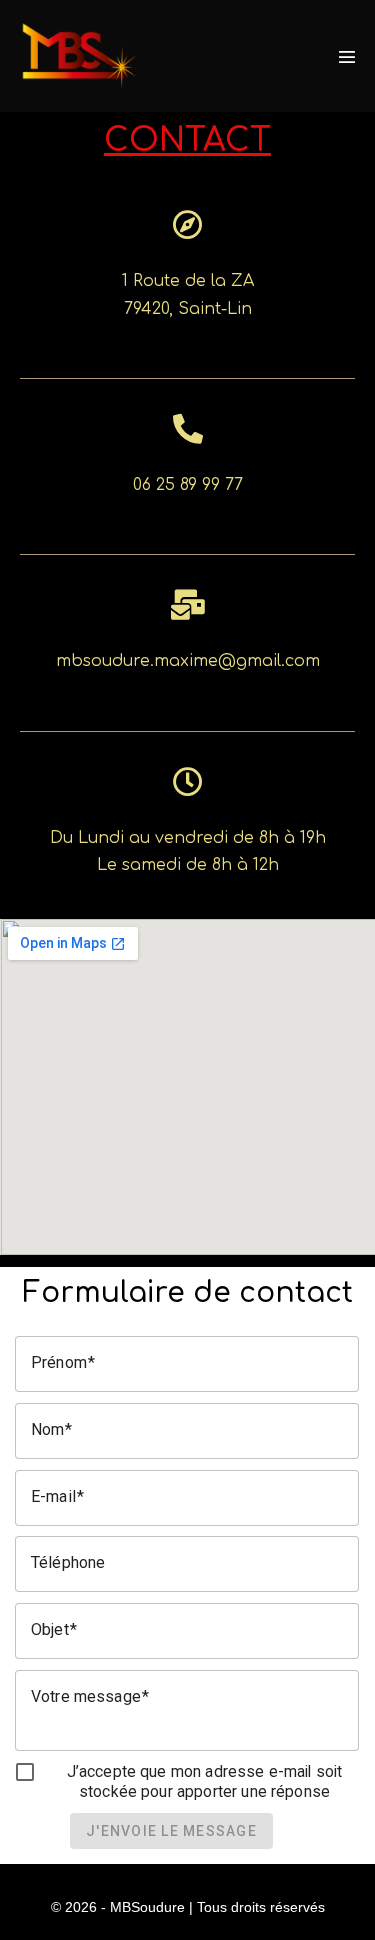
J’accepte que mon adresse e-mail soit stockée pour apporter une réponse (205, 1781)
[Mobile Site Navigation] (347, 57)
